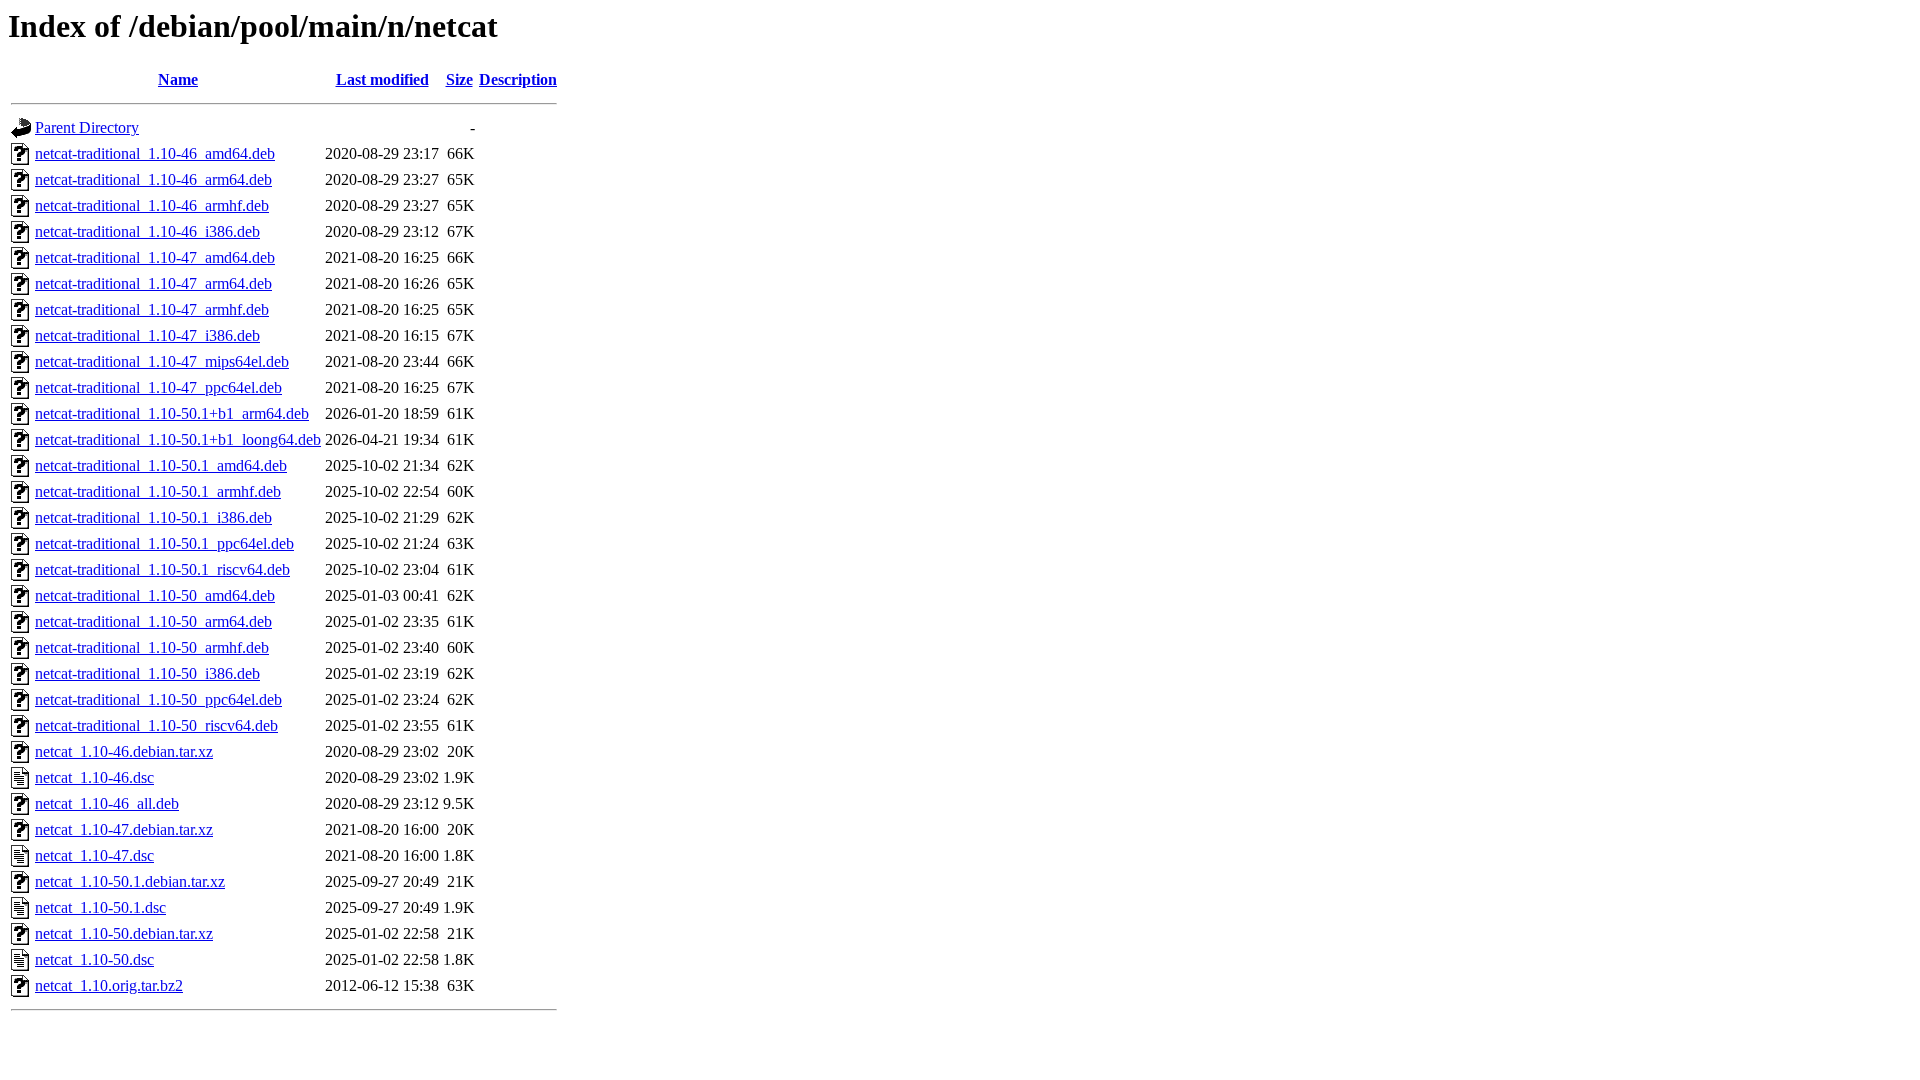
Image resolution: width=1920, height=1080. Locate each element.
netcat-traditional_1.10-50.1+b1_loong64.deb (178, 439)
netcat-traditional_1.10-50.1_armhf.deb (158, 491)
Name (178, 79)
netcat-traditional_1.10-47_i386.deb (147, 335)
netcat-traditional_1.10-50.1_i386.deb (153, 517)
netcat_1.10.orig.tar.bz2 (109, 985)
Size (459, 79)
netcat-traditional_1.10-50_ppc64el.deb (158, 699)
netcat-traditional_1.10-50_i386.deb (147, 673)
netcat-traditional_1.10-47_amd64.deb (155, 257)
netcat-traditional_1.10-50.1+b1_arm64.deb (172, 413)
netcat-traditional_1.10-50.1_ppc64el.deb (164, 543)
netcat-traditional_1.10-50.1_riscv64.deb (162, 569)
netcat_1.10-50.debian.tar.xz (124, 933)
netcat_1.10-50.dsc (94, 959)
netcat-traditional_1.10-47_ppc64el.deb (158, 387)
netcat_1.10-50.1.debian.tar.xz (130, 881)
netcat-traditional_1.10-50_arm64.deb (153, 621)
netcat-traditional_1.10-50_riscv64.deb (156, 725)
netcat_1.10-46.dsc (94, 777)
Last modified (382, 79)
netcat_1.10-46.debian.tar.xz (124, 751)
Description (518, 79)
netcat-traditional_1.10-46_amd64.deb (155, 153)
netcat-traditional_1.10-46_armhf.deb (152, 205)
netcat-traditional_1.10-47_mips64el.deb (162, 361)
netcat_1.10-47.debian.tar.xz (124, 829)
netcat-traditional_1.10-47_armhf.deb (152, 309)
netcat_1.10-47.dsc (94, 855)
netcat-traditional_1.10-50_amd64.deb (155, 595)
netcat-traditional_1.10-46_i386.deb (147, 231)
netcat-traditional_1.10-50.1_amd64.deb (161, 465)
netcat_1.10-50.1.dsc (100, 907)
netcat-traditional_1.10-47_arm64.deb (153, 283)
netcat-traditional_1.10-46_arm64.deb (153, 179)
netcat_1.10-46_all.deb (107, 803)
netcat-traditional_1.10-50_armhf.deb (152, 647)
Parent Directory (87, 127)
